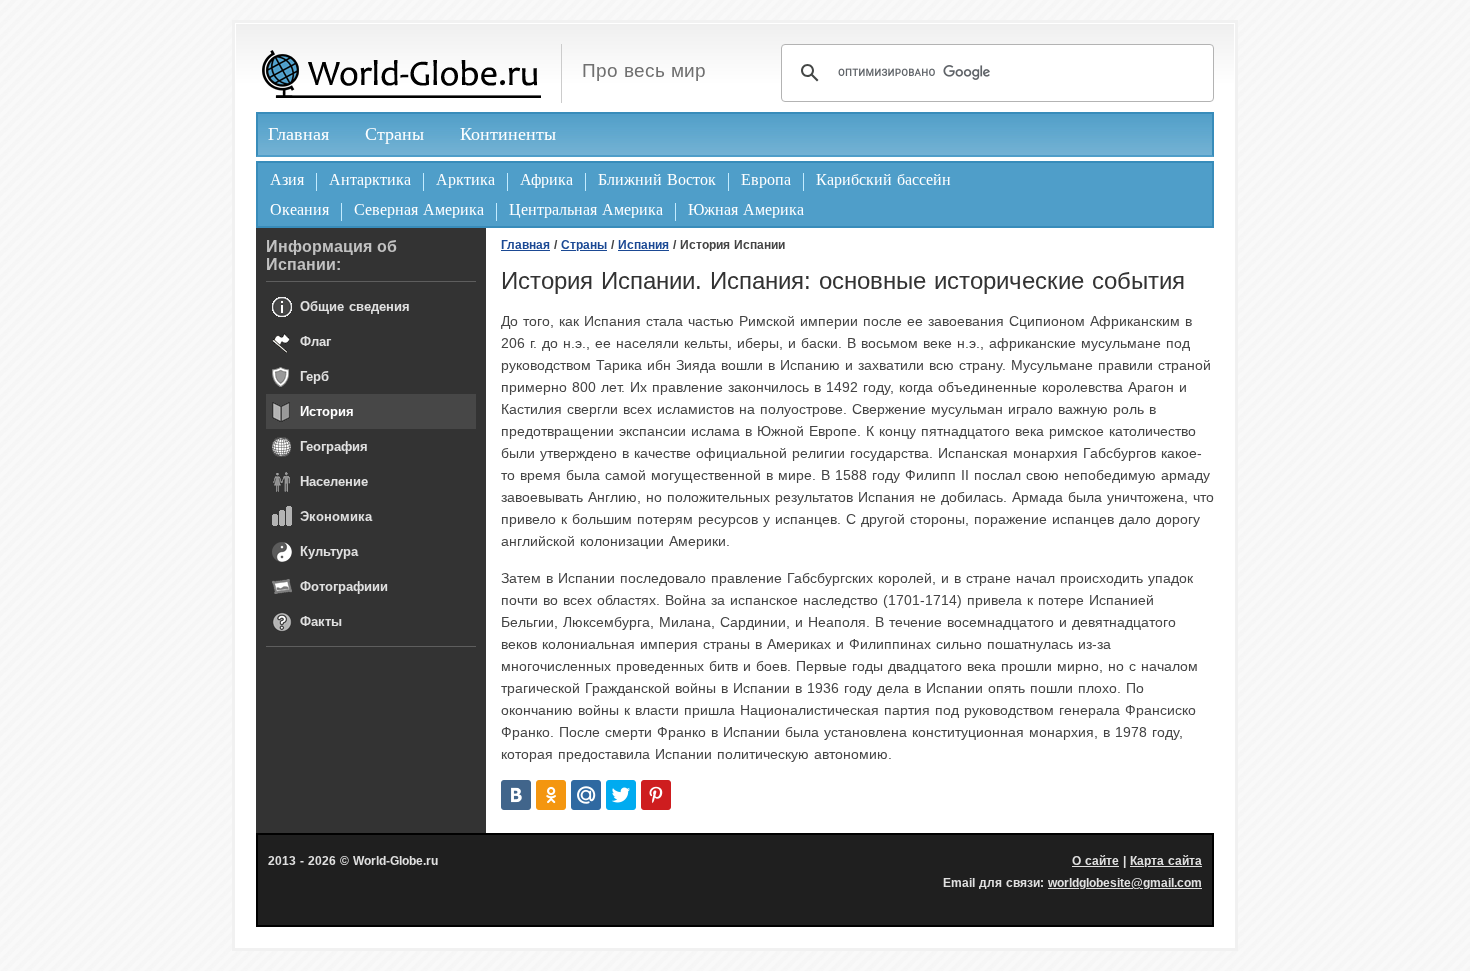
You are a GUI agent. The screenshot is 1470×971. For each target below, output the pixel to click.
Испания (643, 245)
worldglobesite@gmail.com (1125, 883)
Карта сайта (1166, 861)
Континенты (508, 134)
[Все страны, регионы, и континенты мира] (401, 73)
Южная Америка (746, 209)
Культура (329, 551)
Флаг (315, 341)
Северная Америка (419, 209)
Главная (298, 134)
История (327, 411)
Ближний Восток (657, 179)
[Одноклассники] (551, 795)
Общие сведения (355, 306)
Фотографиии (344, 586)
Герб (314, 376)
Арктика (465, 179)
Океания (299, 209)
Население (334, 481)
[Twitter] (621, 795)
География (334, 446)
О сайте (1095, 861)
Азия (287, 179)
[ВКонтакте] (516, 795)
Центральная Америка (586, 209)
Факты (321, 621)
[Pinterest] (656, 795)
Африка (546, 179)
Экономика (336, 516)
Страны (394, 134)
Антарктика (370, 179)
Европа (766, 179)
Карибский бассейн (883, 179)
